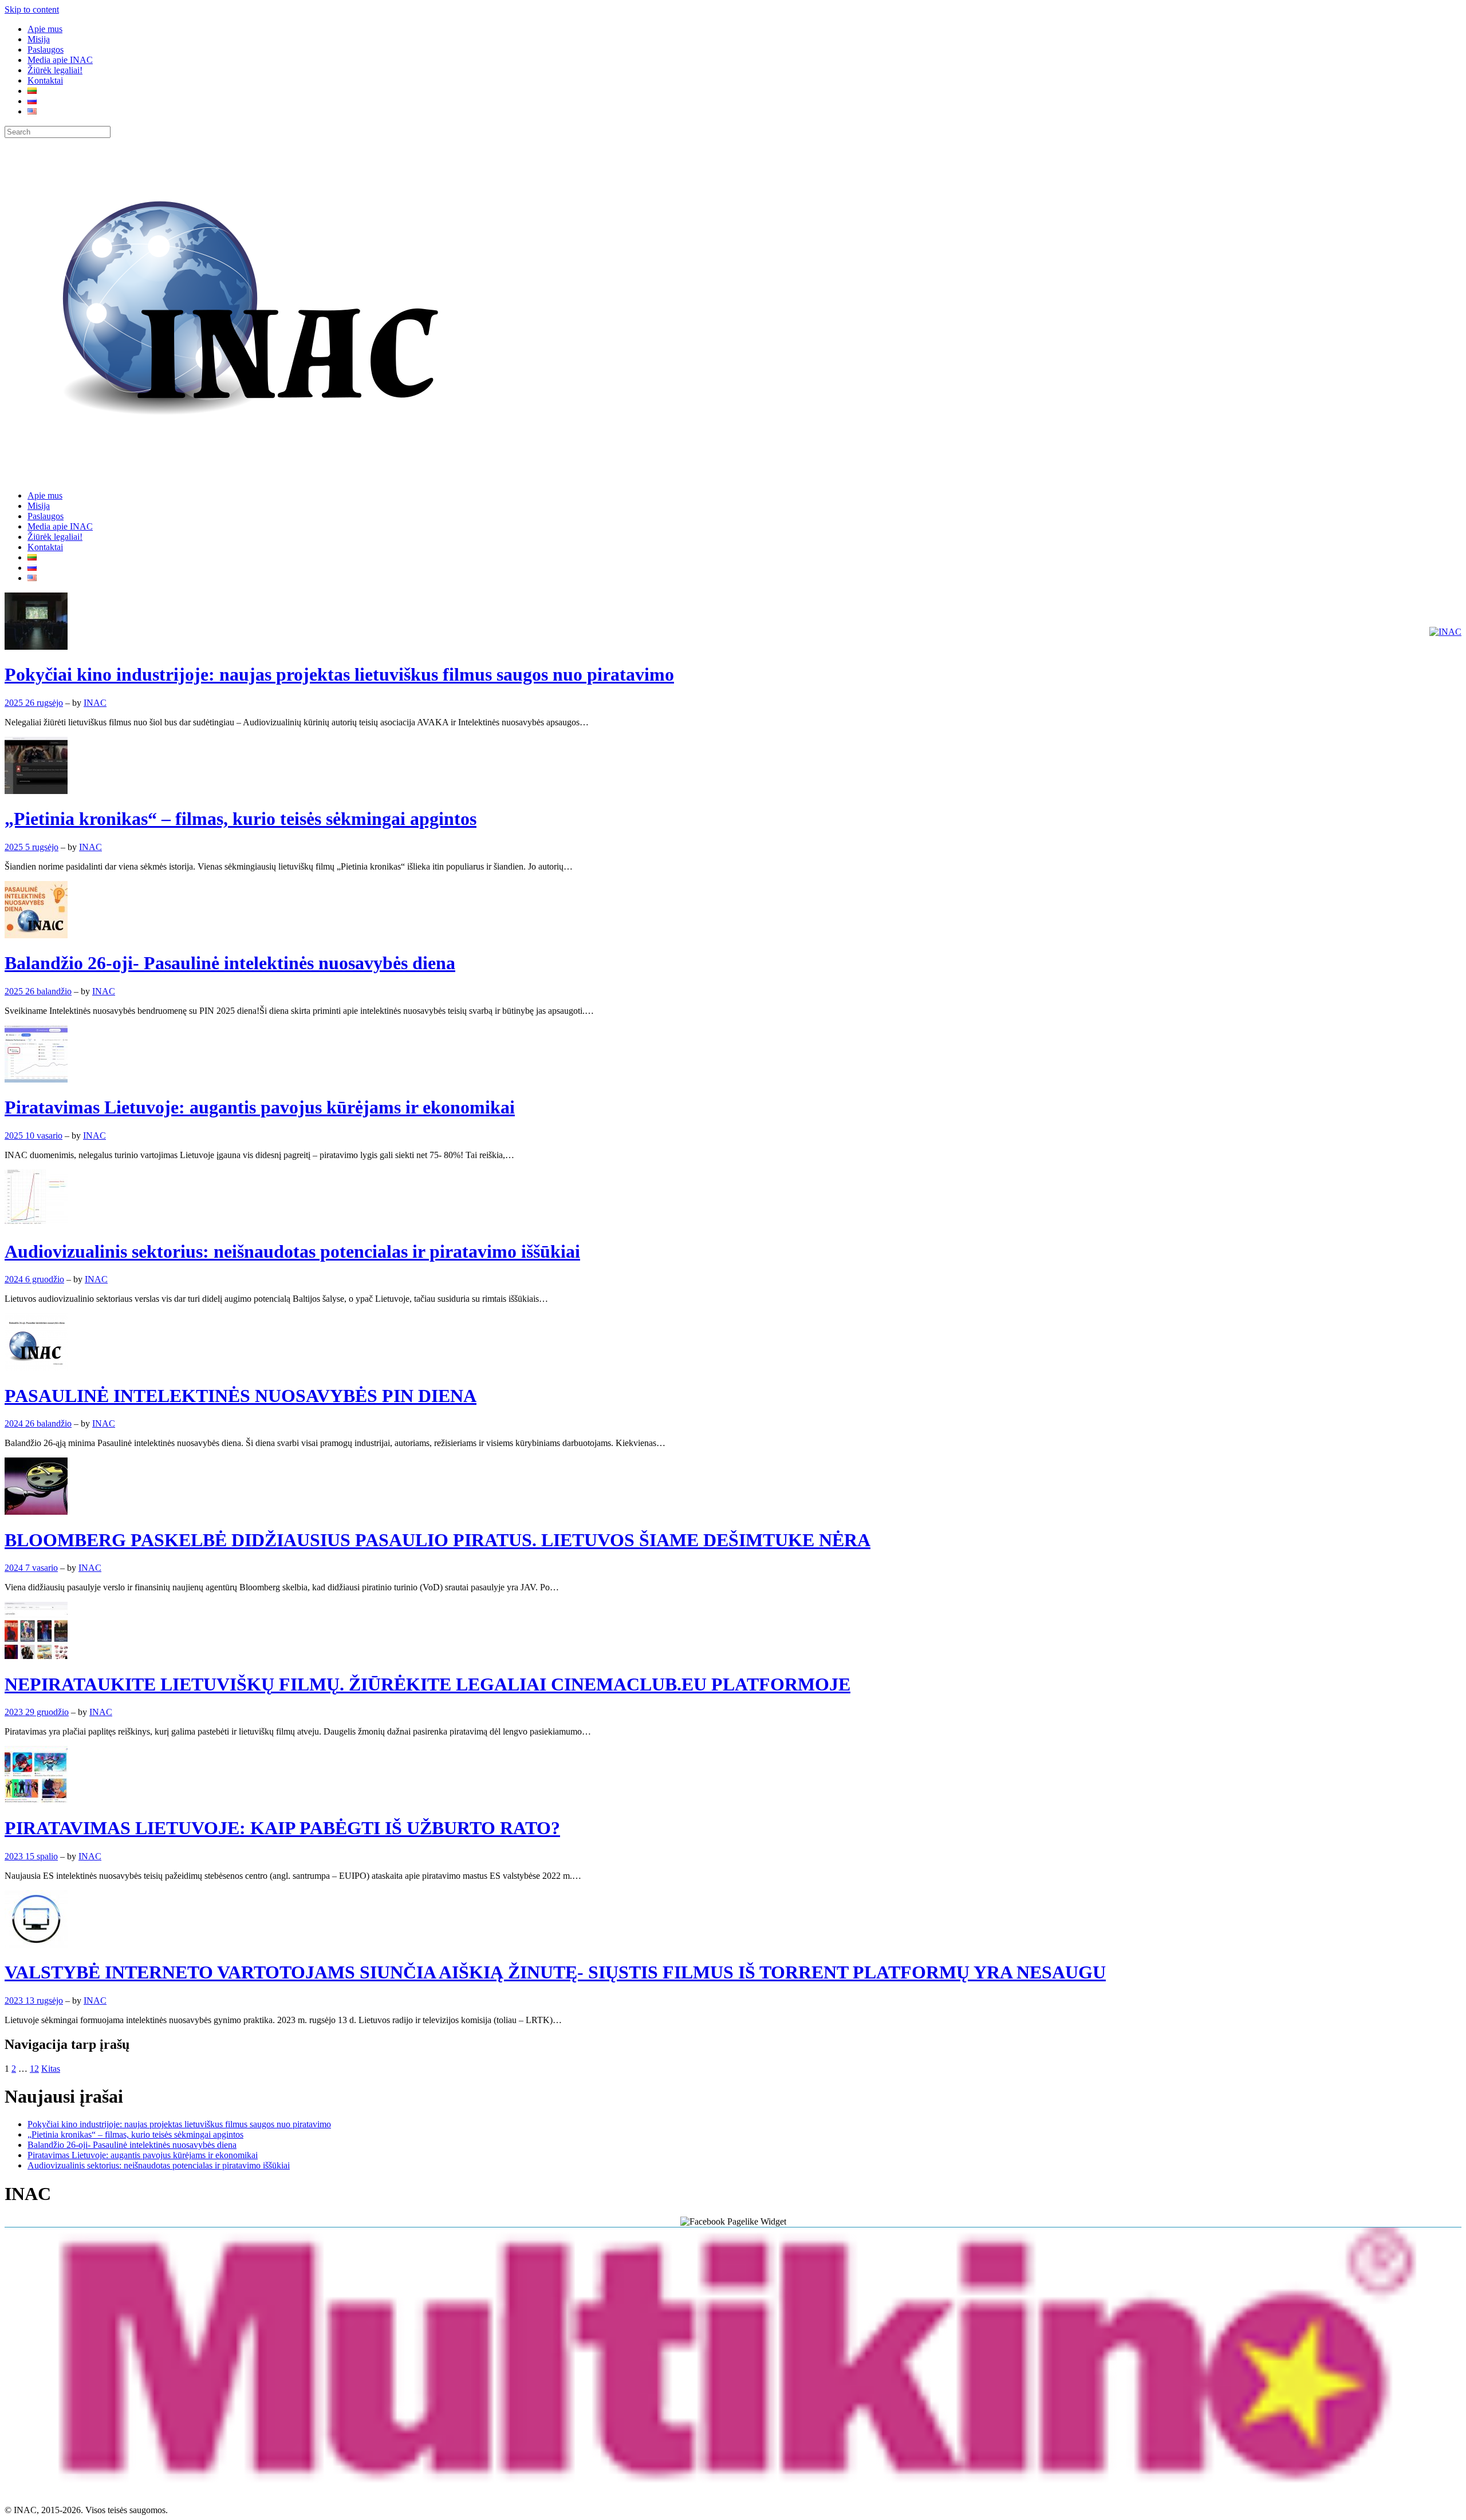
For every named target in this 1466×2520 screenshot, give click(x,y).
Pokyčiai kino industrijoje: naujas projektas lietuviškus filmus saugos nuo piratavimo (339, 674)
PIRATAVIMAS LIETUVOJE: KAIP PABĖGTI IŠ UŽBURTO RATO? (282, 1828)
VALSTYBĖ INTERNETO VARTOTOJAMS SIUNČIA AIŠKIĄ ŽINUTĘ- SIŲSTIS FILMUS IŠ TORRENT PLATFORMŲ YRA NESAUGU (555, 1972)
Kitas (51, 2069)
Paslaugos (46, 50)
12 (34, 2069)
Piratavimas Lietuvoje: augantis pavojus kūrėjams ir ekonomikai (260, 1107)
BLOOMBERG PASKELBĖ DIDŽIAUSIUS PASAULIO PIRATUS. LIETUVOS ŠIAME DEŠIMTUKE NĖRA (438, 1540)
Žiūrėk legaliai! (55, 70)
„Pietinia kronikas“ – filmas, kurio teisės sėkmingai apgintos (241, 819)
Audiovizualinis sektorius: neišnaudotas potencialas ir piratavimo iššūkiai (292, 1251)
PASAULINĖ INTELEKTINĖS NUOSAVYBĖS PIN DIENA (241, 1396)
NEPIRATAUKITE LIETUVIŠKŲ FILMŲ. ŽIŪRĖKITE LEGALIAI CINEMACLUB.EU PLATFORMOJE (427, 1684)
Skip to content (32, 9)
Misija (39, 39)
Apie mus (45, 29)
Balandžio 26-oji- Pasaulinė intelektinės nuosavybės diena (230, 963)
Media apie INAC (60, 60)
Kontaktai (45, 80)
